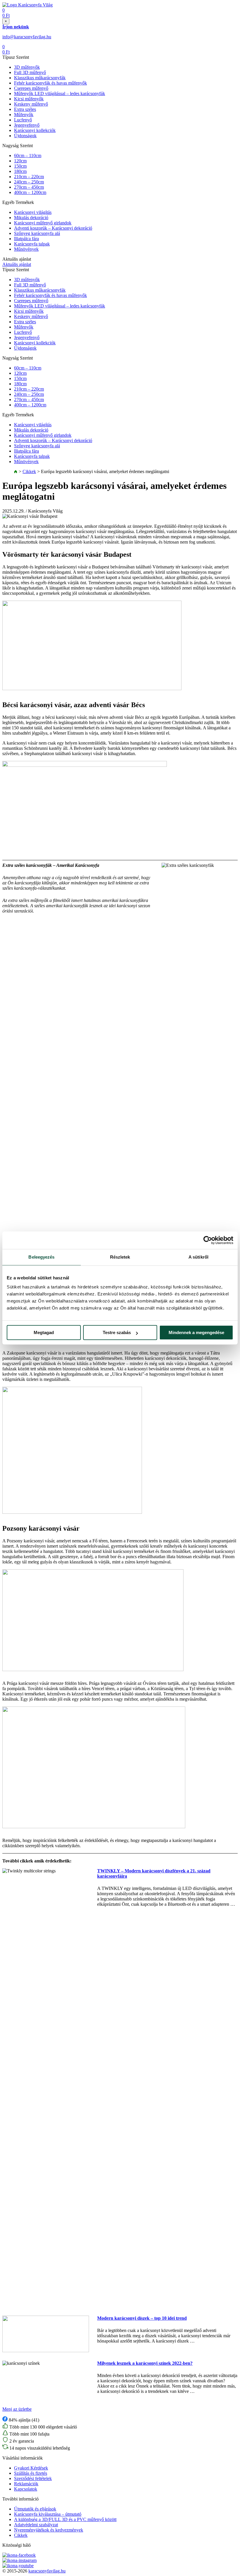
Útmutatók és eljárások (35, 2509)
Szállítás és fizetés (31, 2473)
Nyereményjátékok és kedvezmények (49, 2530)
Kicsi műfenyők (29, 99)
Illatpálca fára (26, 239)
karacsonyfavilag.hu (47, 2571)
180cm (20, 171)
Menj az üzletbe (17, 2409)
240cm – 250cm (29, 182)
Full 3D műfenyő (30, 72)
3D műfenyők (27, 67)
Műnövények (26, 249)
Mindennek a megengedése (196, 1332)
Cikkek (29, 471)
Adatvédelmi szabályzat (36, 2525)
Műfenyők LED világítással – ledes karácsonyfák (60, 93)
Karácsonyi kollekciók (35, 130)
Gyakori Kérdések (31, 2468)
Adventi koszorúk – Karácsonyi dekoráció (53, 228)
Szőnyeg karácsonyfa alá (37, 233)
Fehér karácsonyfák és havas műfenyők (50, 83)
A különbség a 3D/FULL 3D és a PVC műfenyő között (65, 2519)
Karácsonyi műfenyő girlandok (43, 223)
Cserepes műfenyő (31, 88)
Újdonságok (25, 136)
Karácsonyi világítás (33, 212)
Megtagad (44, 1332)
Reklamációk (26, 2484)
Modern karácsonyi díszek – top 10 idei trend (142, 2318)
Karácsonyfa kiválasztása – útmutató (48, 2514)
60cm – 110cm (28, 155)
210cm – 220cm (29, 177)
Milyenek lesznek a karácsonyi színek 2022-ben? (145, 2363)
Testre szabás (117, 1332)
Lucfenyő (23, 120)
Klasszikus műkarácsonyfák (40, 78)
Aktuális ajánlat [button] (17, 264)
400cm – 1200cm (30, 192)
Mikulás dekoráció (31, 218)
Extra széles (25, 109)
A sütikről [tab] (198, 1257)
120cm (20, 161)
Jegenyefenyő (27, 125)
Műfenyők (24, 115)
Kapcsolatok (26, 2489)
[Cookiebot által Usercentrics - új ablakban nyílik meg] (208, 1240)
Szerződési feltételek (33, 2478)
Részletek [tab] (120, 1257)
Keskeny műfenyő (31, 104)
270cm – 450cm (29, 187)
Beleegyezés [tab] (41, 1257)
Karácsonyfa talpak (32, 244)
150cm (20, 166)
